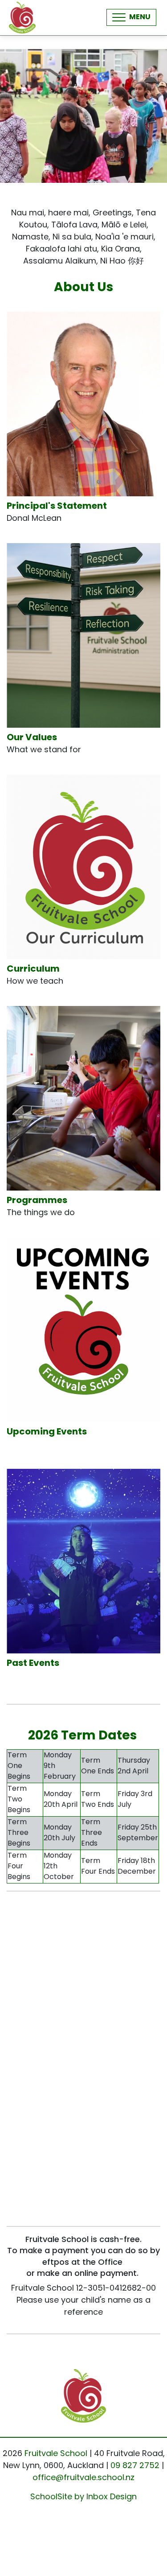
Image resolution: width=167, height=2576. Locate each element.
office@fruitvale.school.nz (83, 2478)
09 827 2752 (135, 2466)
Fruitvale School (56, 2454)
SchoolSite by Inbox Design (83, 2498)
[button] (131, 17)
